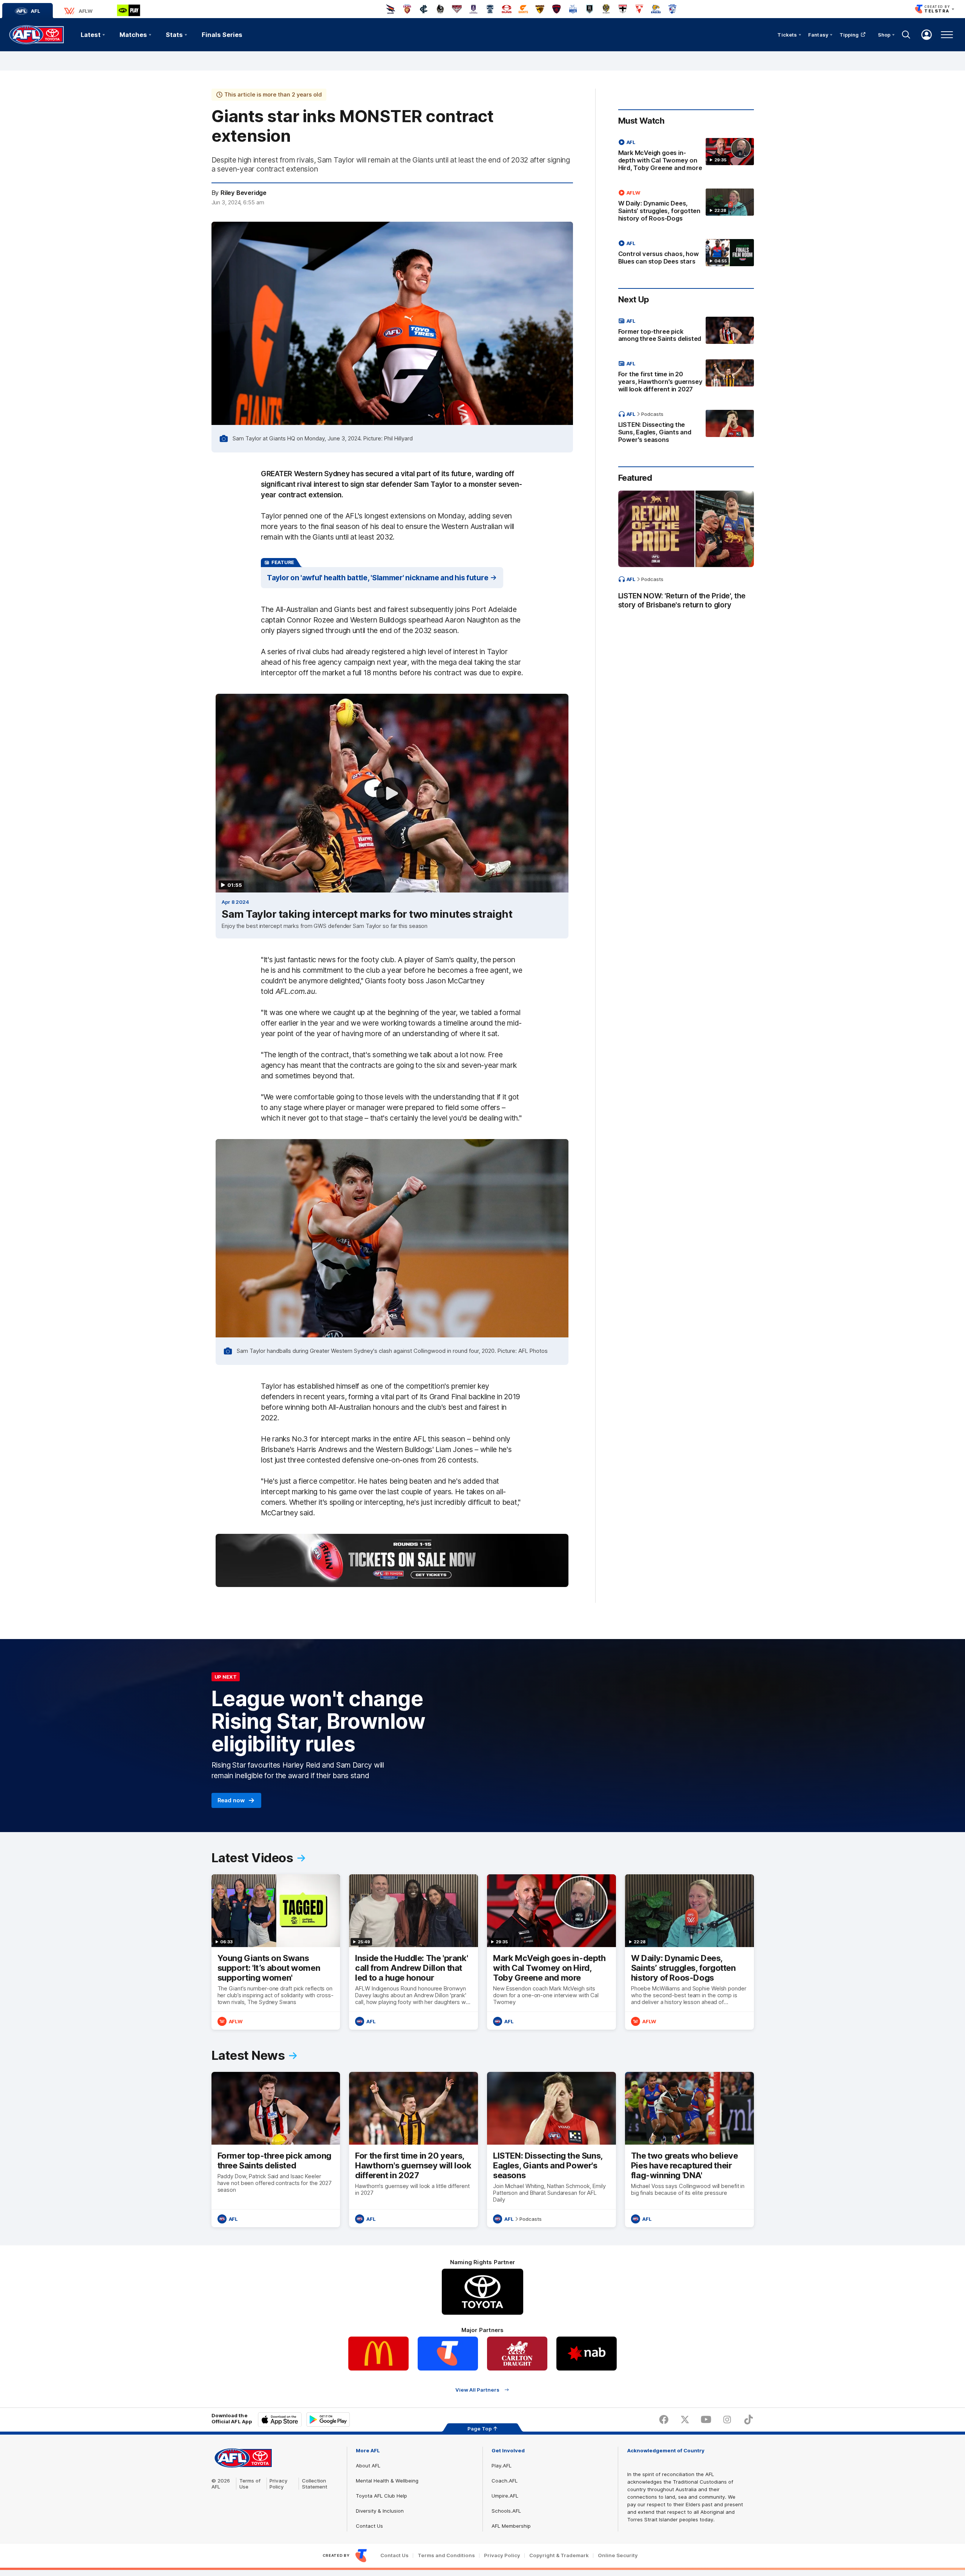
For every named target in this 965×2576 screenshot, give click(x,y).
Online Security (618, 2555)
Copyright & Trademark (559, 2555)
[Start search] (906, 35)
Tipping (849, 35)
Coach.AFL (505, 2481)
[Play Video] (392, 793)
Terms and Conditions (446, 2555)
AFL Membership (511, 2526)
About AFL (368, 2466)
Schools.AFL (506, 2511)
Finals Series (222, 35)
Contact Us (369, 2526)
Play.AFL (502, 2466)
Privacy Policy (279, 2484)
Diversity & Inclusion (380, 2511)
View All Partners (477, 2390)
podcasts (652, 414)
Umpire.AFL (505, 2496)
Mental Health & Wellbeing (387, 2481)
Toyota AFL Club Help (381, 2496)
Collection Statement (315, 2484)
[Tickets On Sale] (392, 1560)
